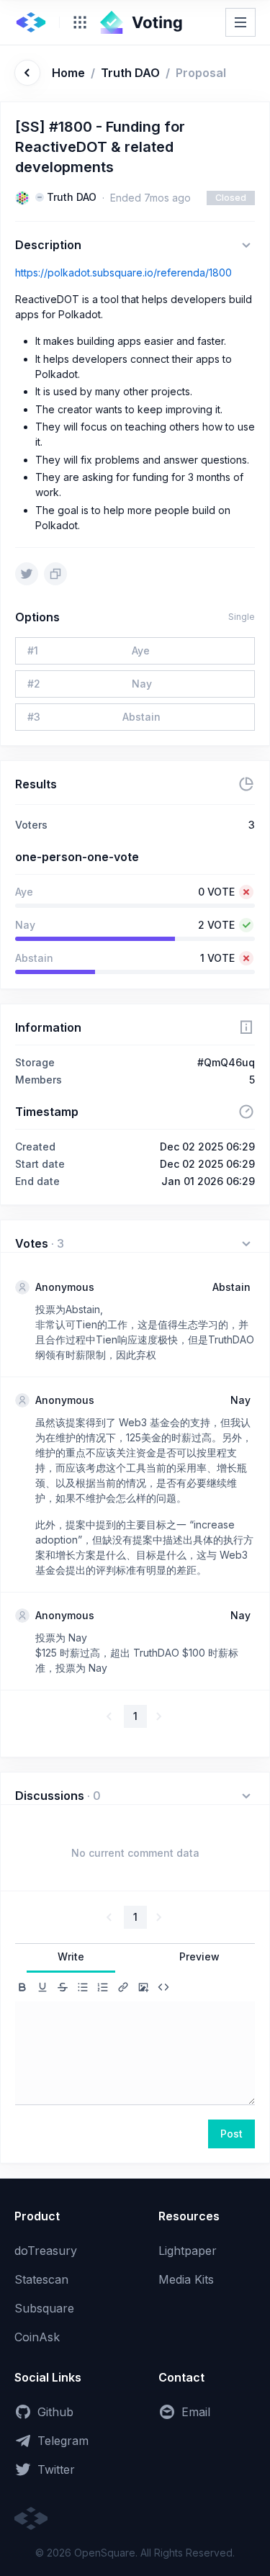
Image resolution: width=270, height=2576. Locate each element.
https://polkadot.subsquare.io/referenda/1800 (123, 273)
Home (68, 73)
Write (71, 1956)
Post (231, 2134)
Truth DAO (130, 73)
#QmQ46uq (226, 1062)
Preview (199, 1956)
